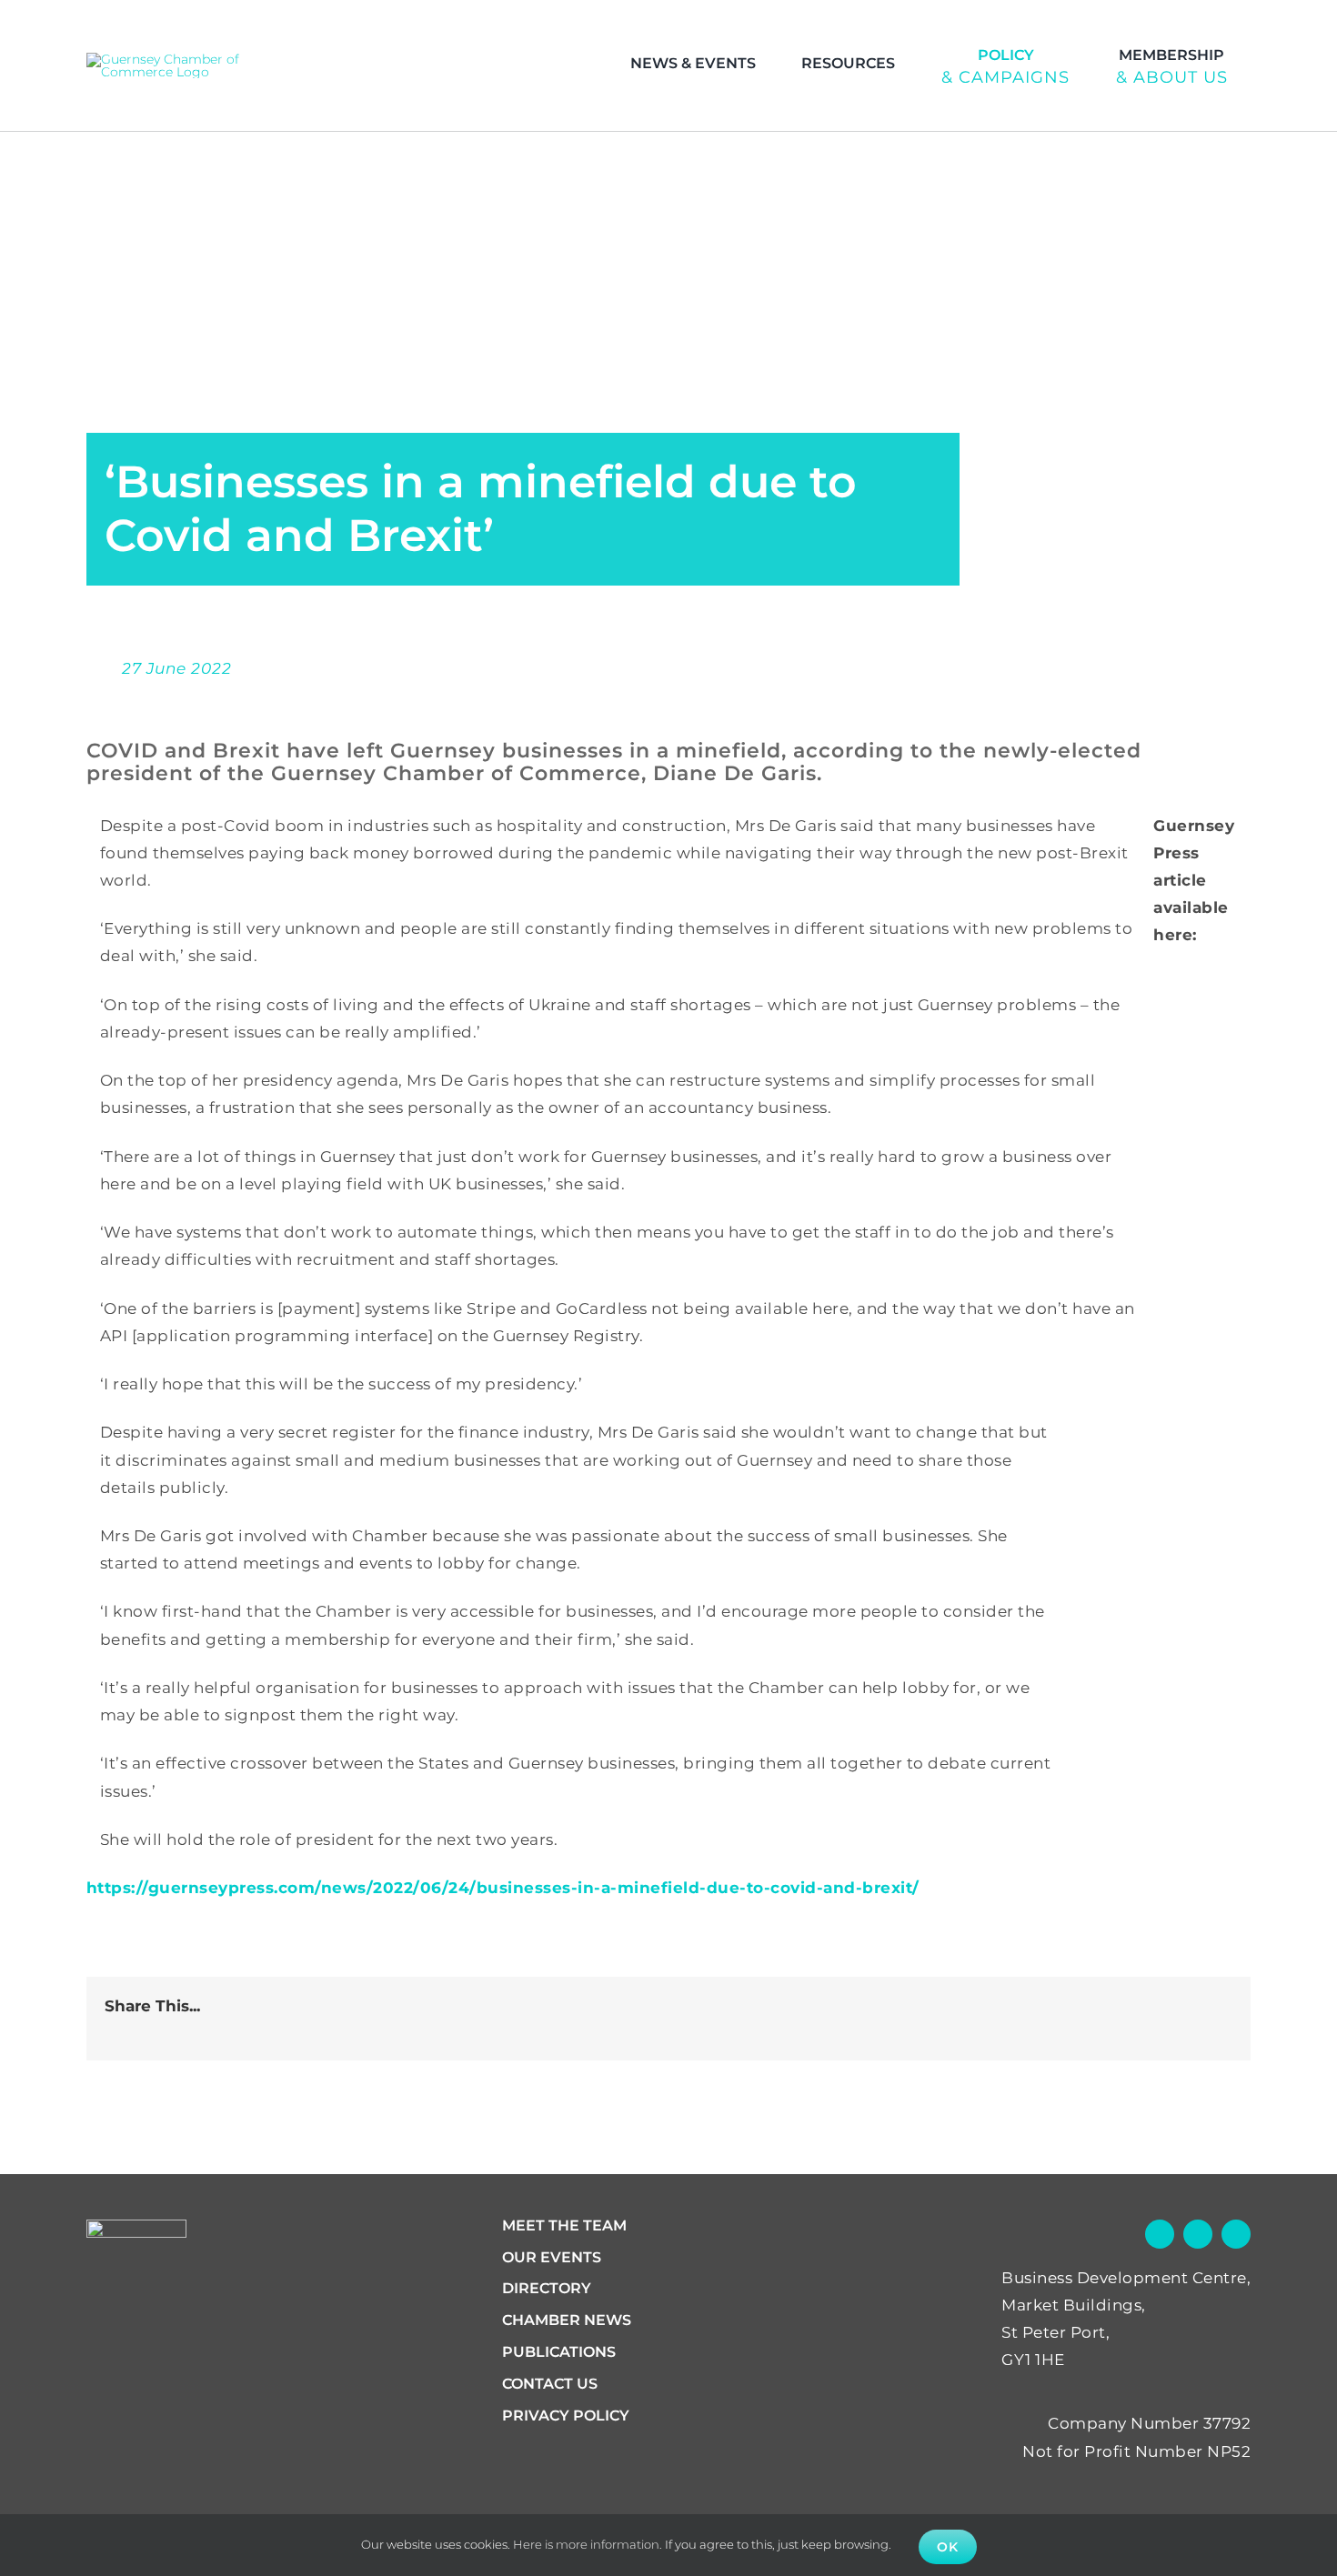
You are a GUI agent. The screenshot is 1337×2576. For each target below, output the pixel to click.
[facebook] (1197, 24)
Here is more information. (588, 2544)
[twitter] (1232, 24)
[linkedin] (1268, 24)
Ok (948, 2547)
